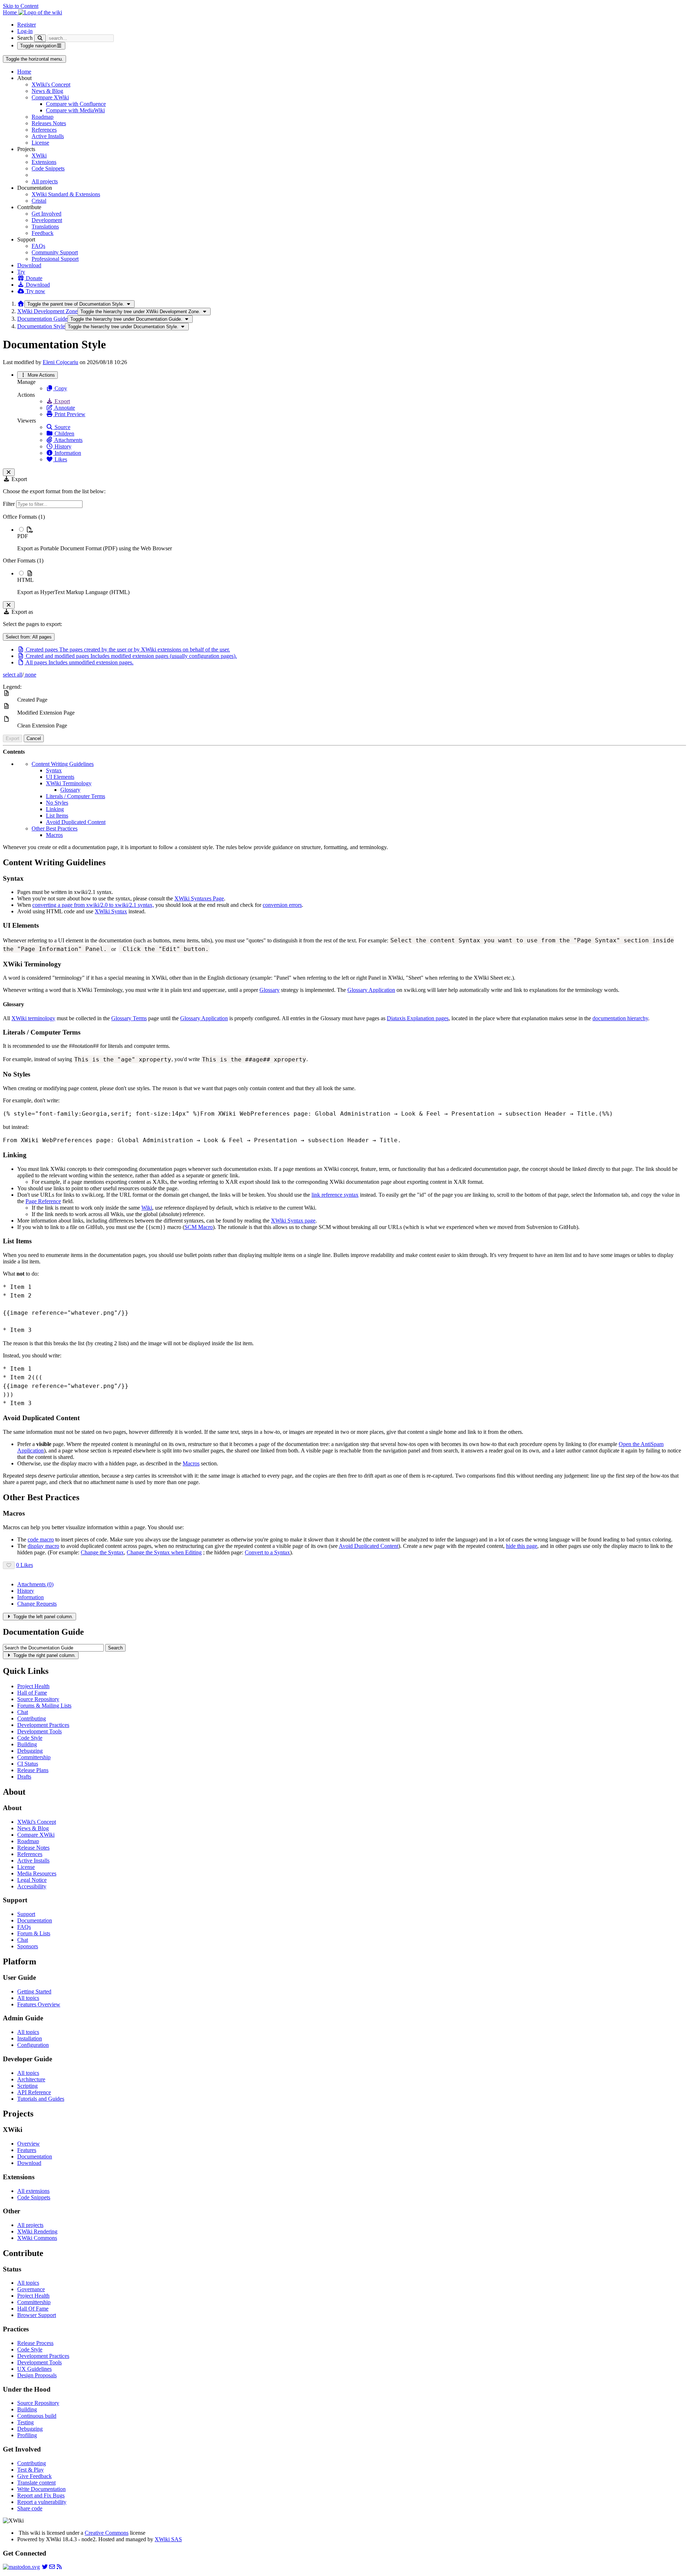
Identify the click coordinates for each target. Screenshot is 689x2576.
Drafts (24, 1777)
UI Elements (60, 777)
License (40, 143)
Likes (60, 459)
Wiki (147, 1208)
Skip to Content (21, 6)
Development (47, 220)
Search (25, 38)
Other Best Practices (55, 828)
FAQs (38, 246)
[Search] (40, 38)
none (30, 675)
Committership (34, 1757)
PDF (23, 536)
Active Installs (48, 136)
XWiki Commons (37, 2238)
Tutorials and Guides (41, 2099)
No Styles (57, 803)
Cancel (34, 738)
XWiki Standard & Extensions (66, 194)
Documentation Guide (42, 319)
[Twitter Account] (45, 2567)
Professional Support (55, 259)
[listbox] (344, 555)
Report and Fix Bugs (41, 2495)
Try (21, 272)
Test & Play (31, 2470)
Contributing (32, 1718)
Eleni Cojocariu (60, 362)
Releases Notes (49, 123)
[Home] (21, 304)
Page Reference (43, 1201)
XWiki (39, 156)
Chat (23, 1712)
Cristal (39, 201)
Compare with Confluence (76, 104)
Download (29, 265)
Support (26, 1914)
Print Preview (69, 414)
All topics (28, 1998)
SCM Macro (199, 1227)
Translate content (36, 2483)
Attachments (68, 440)
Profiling (27, 2435)
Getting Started (34, 1991)
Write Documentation (41, 2489)
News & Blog (47, 91)
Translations (45, 227)
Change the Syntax (102, 1552)
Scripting (27, 2086)
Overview (29, 2144)
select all (13, 675)
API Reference (34, 2092)
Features (27, 2150)
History (62, 446)
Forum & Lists (34, 1933)
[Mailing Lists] (52, 2567)
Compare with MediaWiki (75, 110)
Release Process (35, 2343)
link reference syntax (335, 1195)
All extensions (33, 2191)
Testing (25, 2422)
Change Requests (37, 1604)
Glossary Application (371, 990)
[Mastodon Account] (21, 2567)
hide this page (522, 1546)
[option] (352, 539)
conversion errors (282, 905)
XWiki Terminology (69, 783)
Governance (31, 2289)
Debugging (30, 1751)
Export (62, 401)
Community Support (55, 252)
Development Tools (39, 1731)
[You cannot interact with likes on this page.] (9, 1565)
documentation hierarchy (620, 1018)
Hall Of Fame (33, 2309)
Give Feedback (34, 2476)
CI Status (28, 1764)
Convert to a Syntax (267, 1552)
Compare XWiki (50, 97)
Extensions (44, 162)
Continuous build (37, 2416)
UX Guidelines (34, 2369)
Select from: (29, 637)
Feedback (43, 233)
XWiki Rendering (37, 2231)
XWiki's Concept (51, 84)
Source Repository (38, 1699)
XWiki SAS (168, 2539)
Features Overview (39, 2004)
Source (62, 427)
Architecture (31, 2079)
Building (27, 1744)
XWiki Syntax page (293, 1221)
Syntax (54, 770)
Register (27, 25)
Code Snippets (48, 168)
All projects (45, 181)
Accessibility (32, 1886)
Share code (30, 2508)
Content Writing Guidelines (63, 764)
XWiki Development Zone (47, 311)
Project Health (33, 1686)
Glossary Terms (129, 1018)
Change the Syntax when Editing (164, 1552)
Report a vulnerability (42, 2502)
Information (67, 453)
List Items (57, 816)
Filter (10, 504)
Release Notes (33, 1848)
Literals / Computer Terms (76, 796)
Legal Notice (32, 1880)
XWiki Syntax (111, 911)
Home (24, 72)
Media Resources (37, 1873)
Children (64, 434)
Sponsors (28, 1946)
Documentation (35, 1920)
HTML (25, 580)
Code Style (30, 1738)
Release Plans (33, 1770)
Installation (30, 2038)
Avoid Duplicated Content (76, 822)
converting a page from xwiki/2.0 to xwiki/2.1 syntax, (93, 905)
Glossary (70, 790)
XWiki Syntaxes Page (199, 898)
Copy (60, 388)
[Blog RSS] (59, 2567)
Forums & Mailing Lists (44, 1706)
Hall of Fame (32, 1693)
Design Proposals (37, 2375)
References (44, 130)
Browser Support (37, 2315)
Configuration (33, 2045)
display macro (43, 1546)
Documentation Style (41, 326)
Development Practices (43, 1725)
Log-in (25, 31)
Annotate (64, 408)
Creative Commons (107, 2533)
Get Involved (46, 214)
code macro (41, 1539)
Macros (54, 835)
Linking (55, 809)
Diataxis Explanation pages (418, 1018)
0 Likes (25, 1565)
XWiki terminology (33, 1018)
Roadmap (43, 117)
